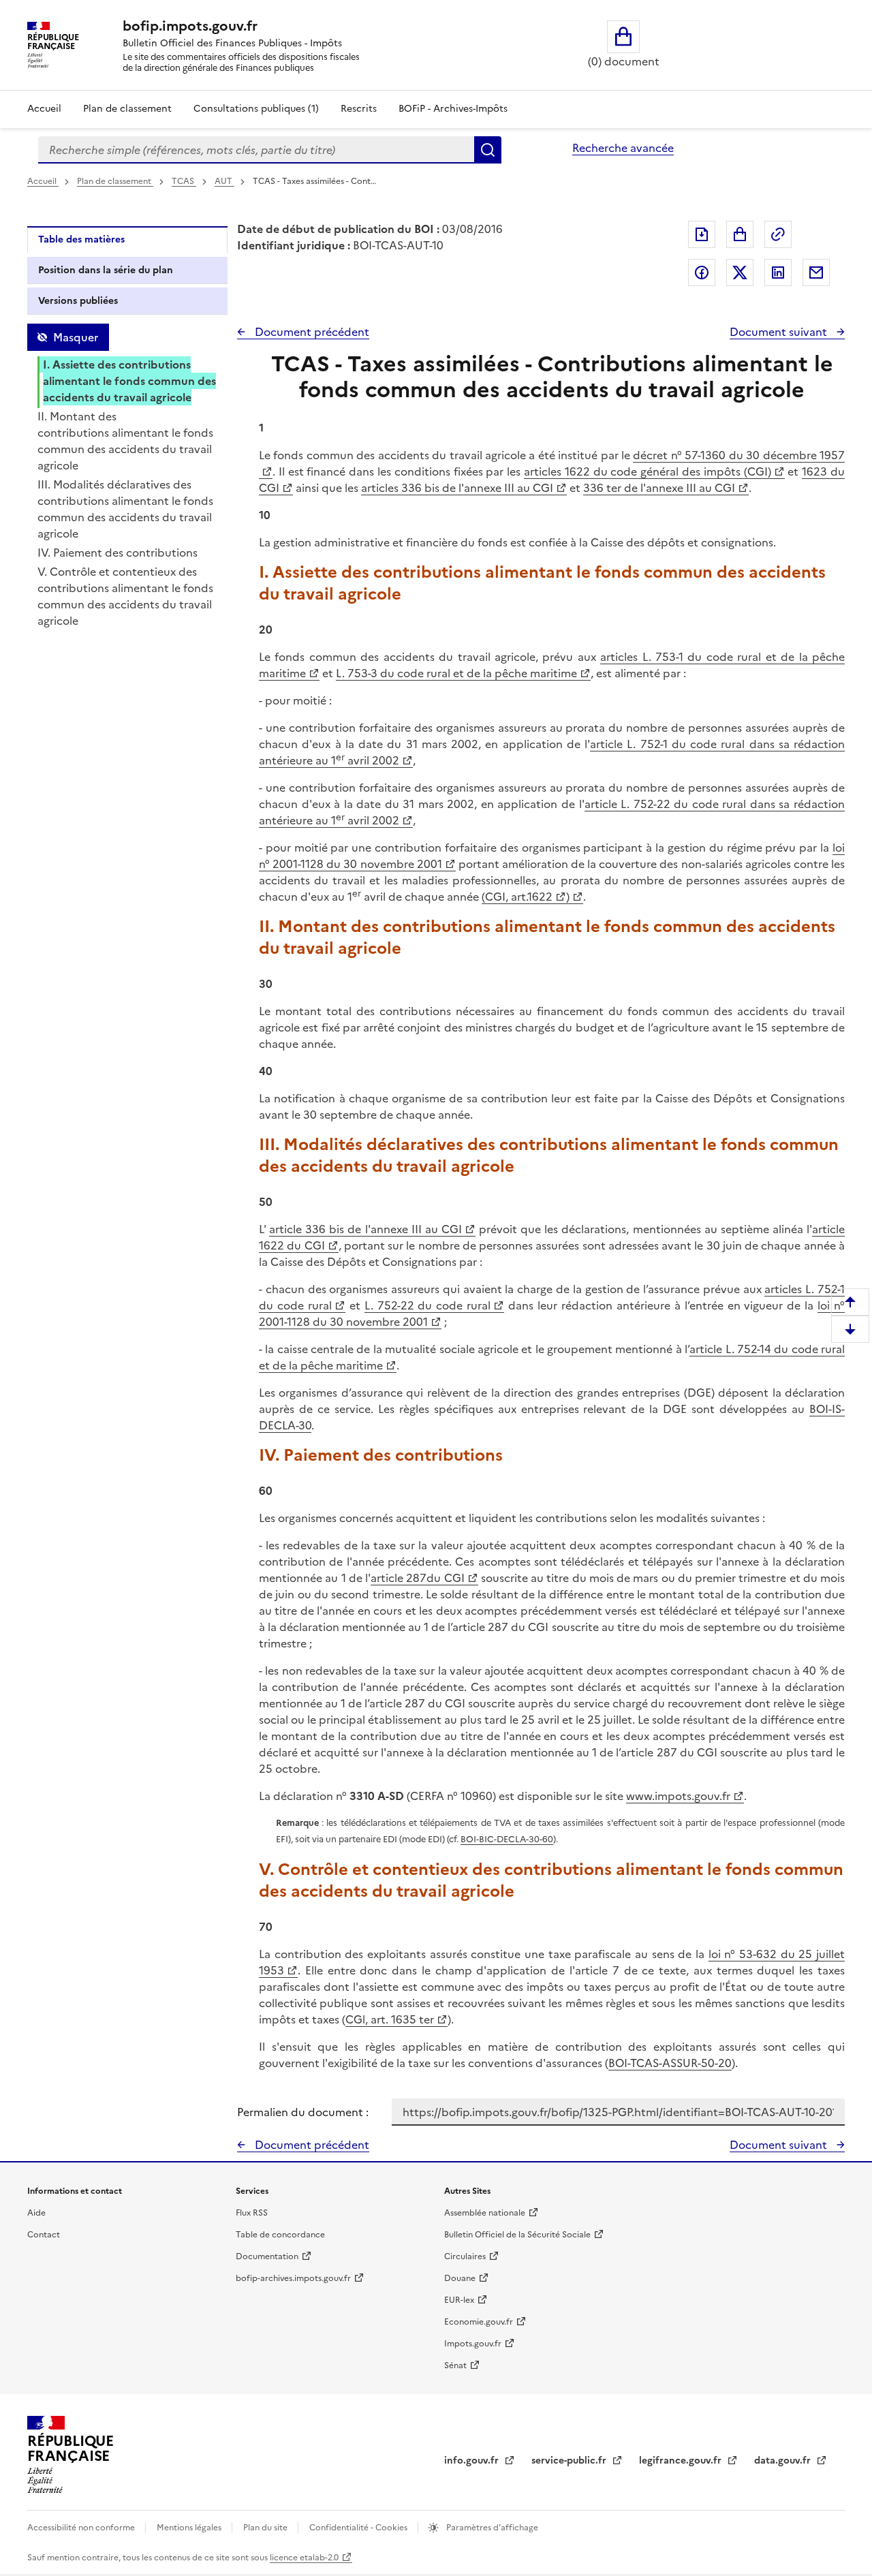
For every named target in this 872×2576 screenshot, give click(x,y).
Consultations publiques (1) (256, 109)
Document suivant (780, 332)
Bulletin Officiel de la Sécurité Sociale (517, 2235)
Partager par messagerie (816, 273)
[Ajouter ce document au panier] (740, 234)
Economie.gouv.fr (479, 2322)
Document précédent (311, 332)
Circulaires (465, 2256)
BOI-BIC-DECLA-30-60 (507, 1839)
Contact (44, 2235)
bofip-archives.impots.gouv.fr (293, 2278)
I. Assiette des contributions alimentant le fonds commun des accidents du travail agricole (129, 381)
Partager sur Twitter (740, 273)
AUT (224, 181)
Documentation (267, 2256)
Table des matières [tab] (81, 239)
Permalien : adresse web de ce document (778, 234)
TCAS (184, 181)
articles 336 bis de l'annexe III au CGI (457, 488)
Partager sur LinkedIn (778, 273)
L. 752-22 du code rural (428, 1305)
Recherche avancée (623, 148)
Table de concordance (280, 2235)
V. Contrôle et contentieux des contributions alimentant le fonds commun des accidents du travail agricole (125, 596)
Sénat (455, 2365)
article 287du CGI (418, 1578)
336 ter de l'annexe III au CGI (659, 488)
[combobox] (256, 150)
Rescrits (359, 109)
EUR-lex (459, 2300)
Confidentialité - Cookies (359, 2528)
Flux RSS (252, 2213)
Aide (36, 2213)
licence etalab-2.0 (304, 2558)
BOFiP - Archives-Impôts (453, 109)
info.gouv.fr (473, 2461)
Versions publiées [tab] (78, 301)
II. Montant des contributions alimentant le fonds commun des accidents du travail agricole (125, 441)
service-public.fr (570, 2461)
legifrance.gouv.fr (682, 2461)
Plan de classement (127, 109)
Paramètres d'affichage (491, 2528)
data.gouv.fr (784, 2461)
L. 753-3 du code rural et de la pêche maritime (456, 673)
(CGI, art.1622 (517, 897)
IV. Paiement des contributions (118, 553)
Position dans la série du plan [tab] (106, 270)
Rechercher (488, 150)
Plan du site (266, 2528)
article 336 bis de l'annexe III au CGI (365, 1229)
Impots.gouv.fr (473, 2344)
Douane (460, 2278)
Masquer (76, 337)
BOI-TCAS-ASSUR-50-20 (670, 2063)
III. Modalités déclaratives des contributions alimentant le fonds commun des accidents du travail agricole (125, 509)
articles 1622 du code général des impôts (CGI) (648, 471)
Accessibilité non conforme (82, 2528)
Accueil (44, 109)
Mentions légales (190, 2528)
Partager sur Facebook (702, 273)
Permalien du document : (303, 2112)
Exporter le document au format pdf (702, 234)
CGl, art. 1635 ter (390, 2019)
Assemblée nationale (485, 2213)
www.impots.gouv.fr (678, 1796)
